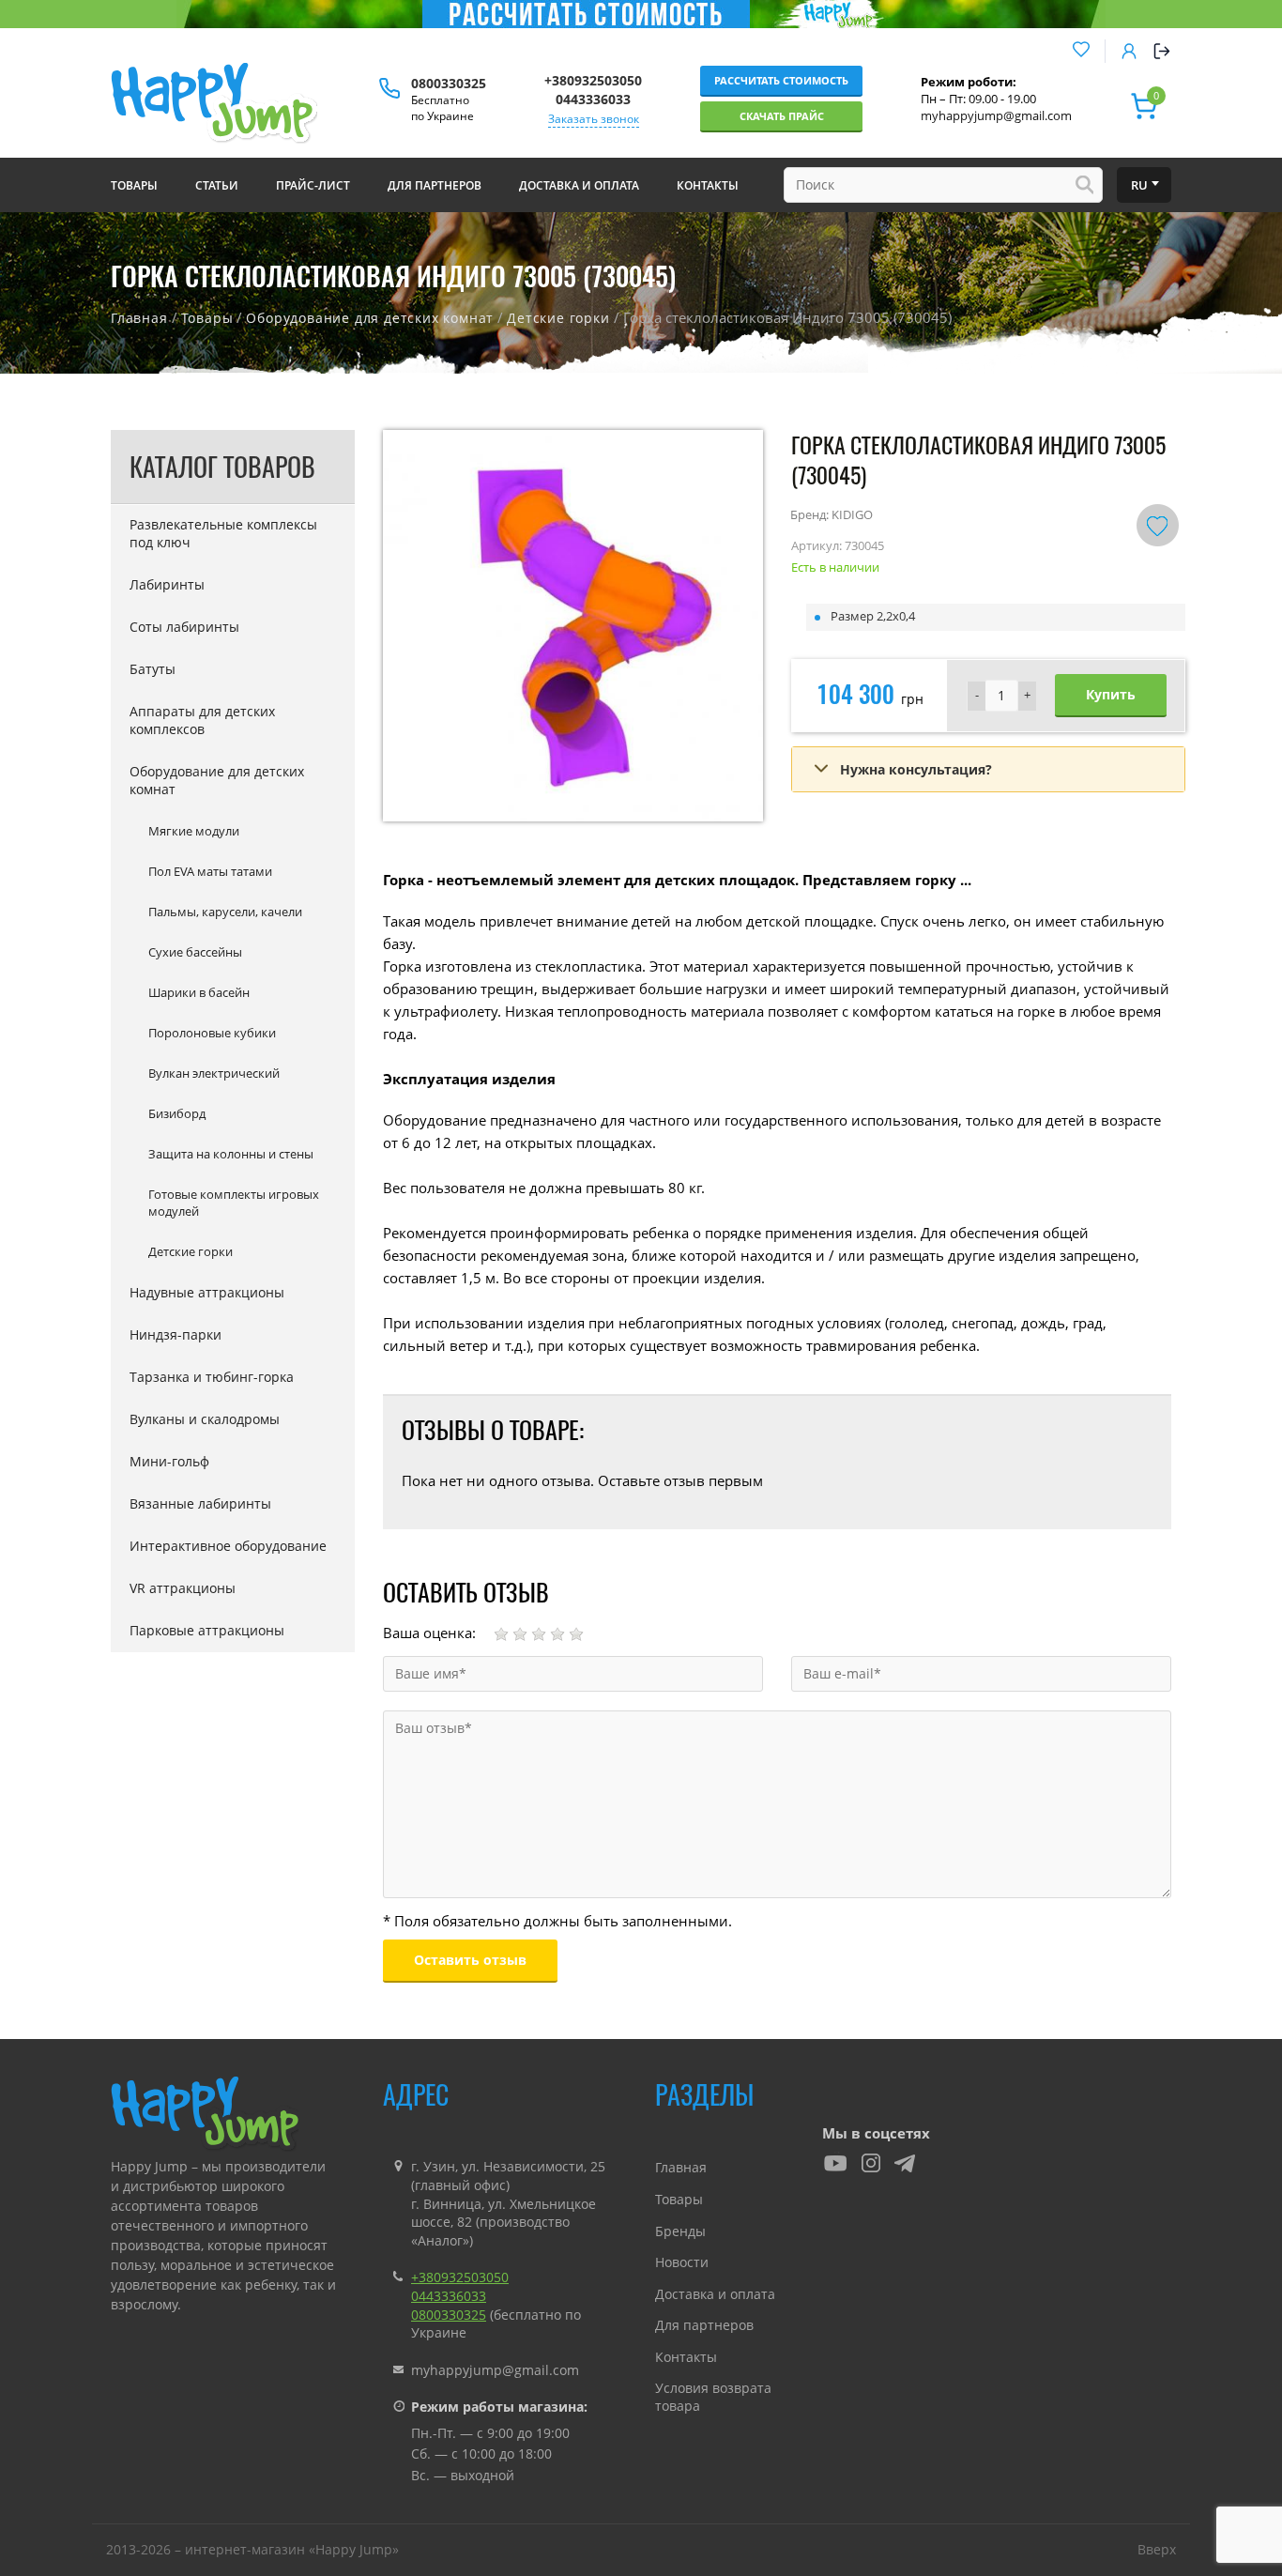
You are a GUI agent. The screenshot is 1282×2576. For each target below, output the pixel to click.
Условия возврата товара (713, 2397)
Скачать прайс (782, 116)
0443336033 (593, 99)
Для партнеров (704, 2325)
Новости (682, 2262)
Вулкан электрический (214, 1073)
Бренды (680, 2231)
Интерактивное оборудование (228, 1546)
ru (1139, 185)
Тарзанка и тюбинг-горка (212, 1377)
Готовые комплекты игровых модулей (234, 1203)
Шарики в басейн (199, 992)
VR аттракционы (183, 1588)
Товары (207, 318)
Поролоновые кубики (212, 1033)
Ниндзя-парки (176, 1334)
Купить (1111, 694)
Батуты (153, 669)
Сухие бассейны (195, 952)
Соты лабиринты (184, 627)
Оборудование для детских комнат (370, 318)
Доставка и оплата (715, 2294)
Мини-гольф (169, 1461)
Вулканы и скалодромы (205, 1419)
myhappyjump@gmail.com (996, 115)
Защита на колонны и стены (231, 1154)
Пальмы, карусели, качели (225, 912)
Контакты (686, 2357)
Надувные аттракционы (207, 1292)
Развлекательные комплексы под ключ (223, 533)
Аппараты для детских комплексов (202, 720)
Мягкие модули (194, 831)
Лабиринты (167, 584)
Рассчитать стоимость (781, 80)
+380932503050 (593, 80)
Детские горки (558, 318)
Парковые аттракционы (207, 1630)
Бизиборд (177, 1113)
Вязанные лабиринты (200, 1503)
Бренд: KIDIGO (832, 514)
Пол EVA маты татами (210, 871)
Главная (139, 318)
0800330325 (449, 83)
